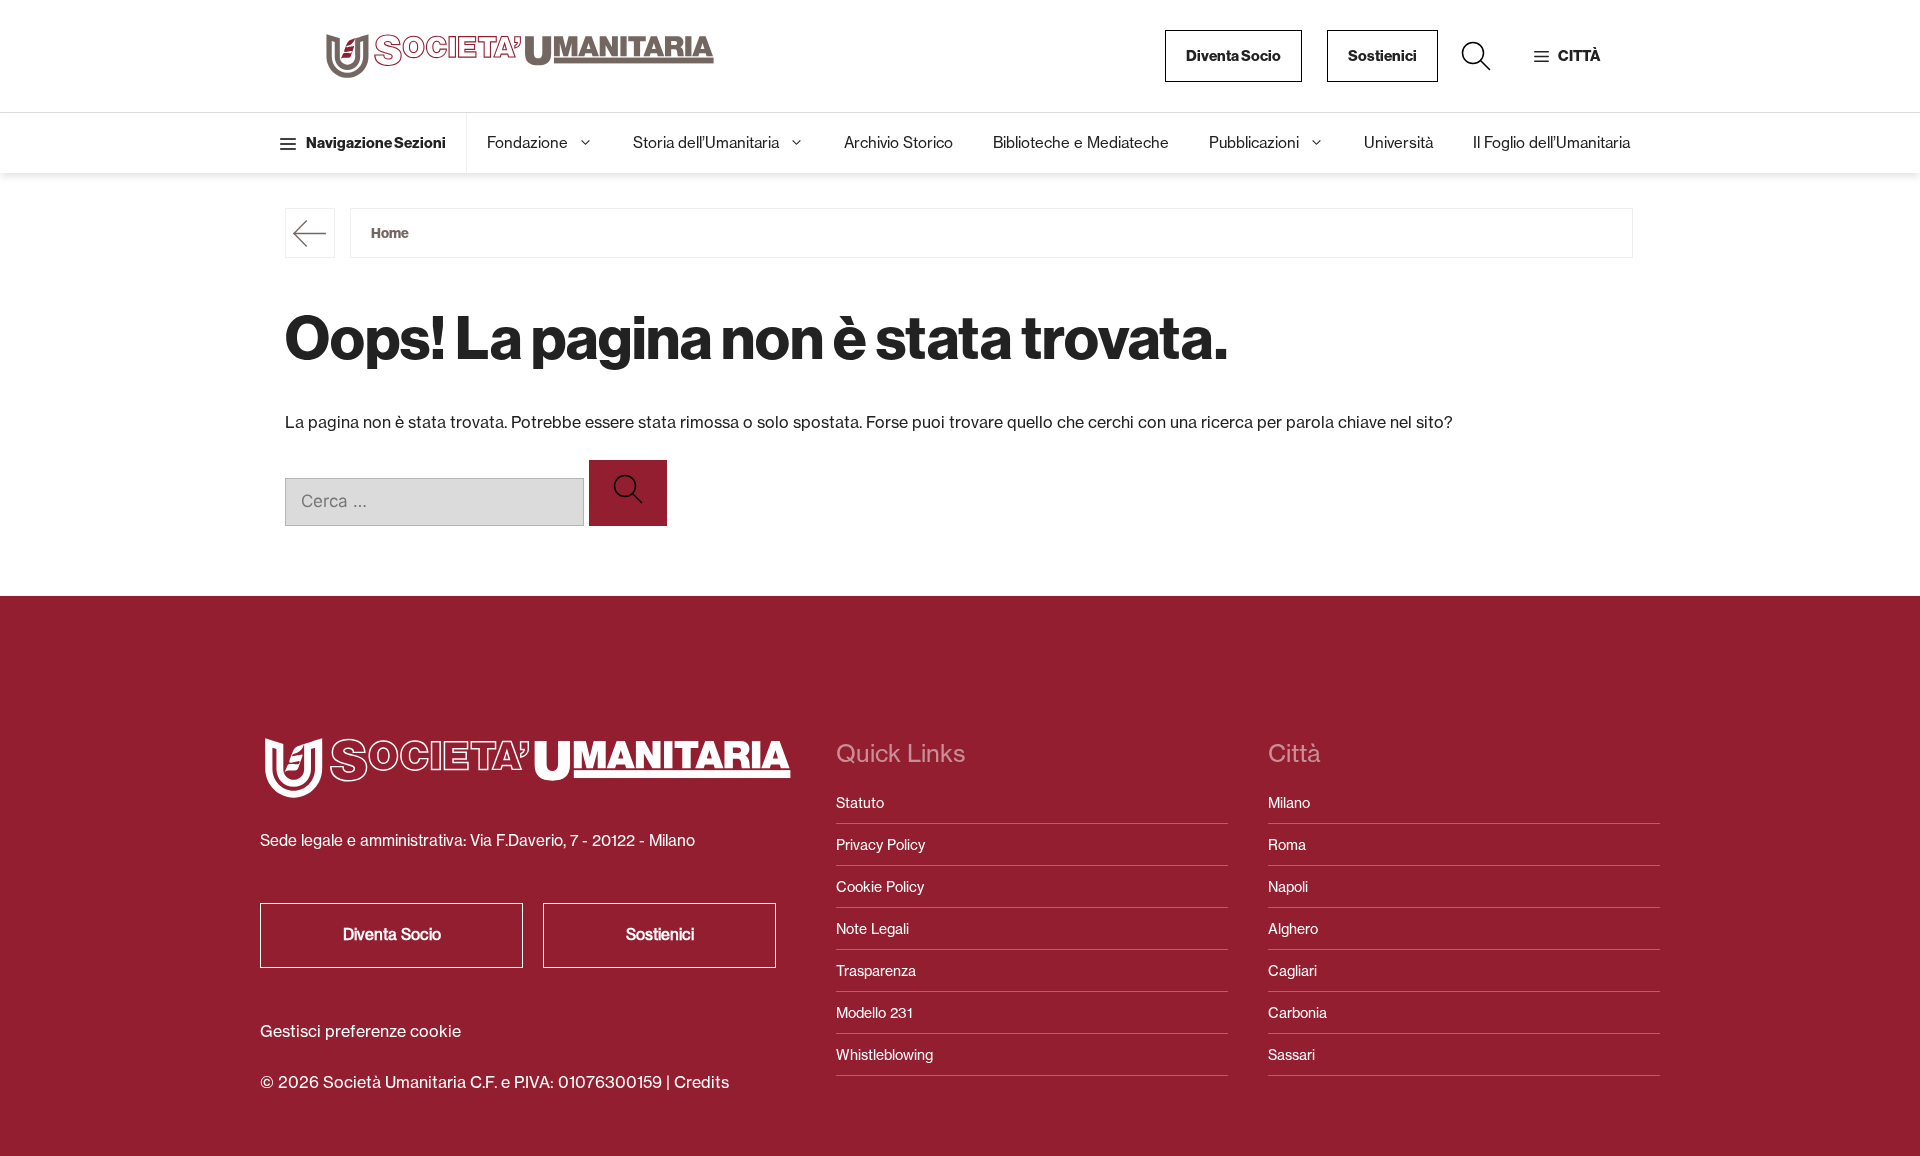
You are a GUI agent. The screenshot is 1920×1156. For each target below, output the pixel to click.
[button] (1476, 56)
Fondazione (527, 142)
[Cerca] (628, 493)
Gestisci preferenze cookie (360, 1031)
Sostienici (1382, 56)
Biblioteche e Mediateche (1081, 142)
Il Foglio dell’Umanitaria (1551, 142)
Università (1398, 142)
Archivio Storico (898, 142)
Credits (701, 1082)
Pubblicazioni (1254, 142)
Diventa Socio (1233, 56)
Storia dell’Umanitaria (706, 142)
